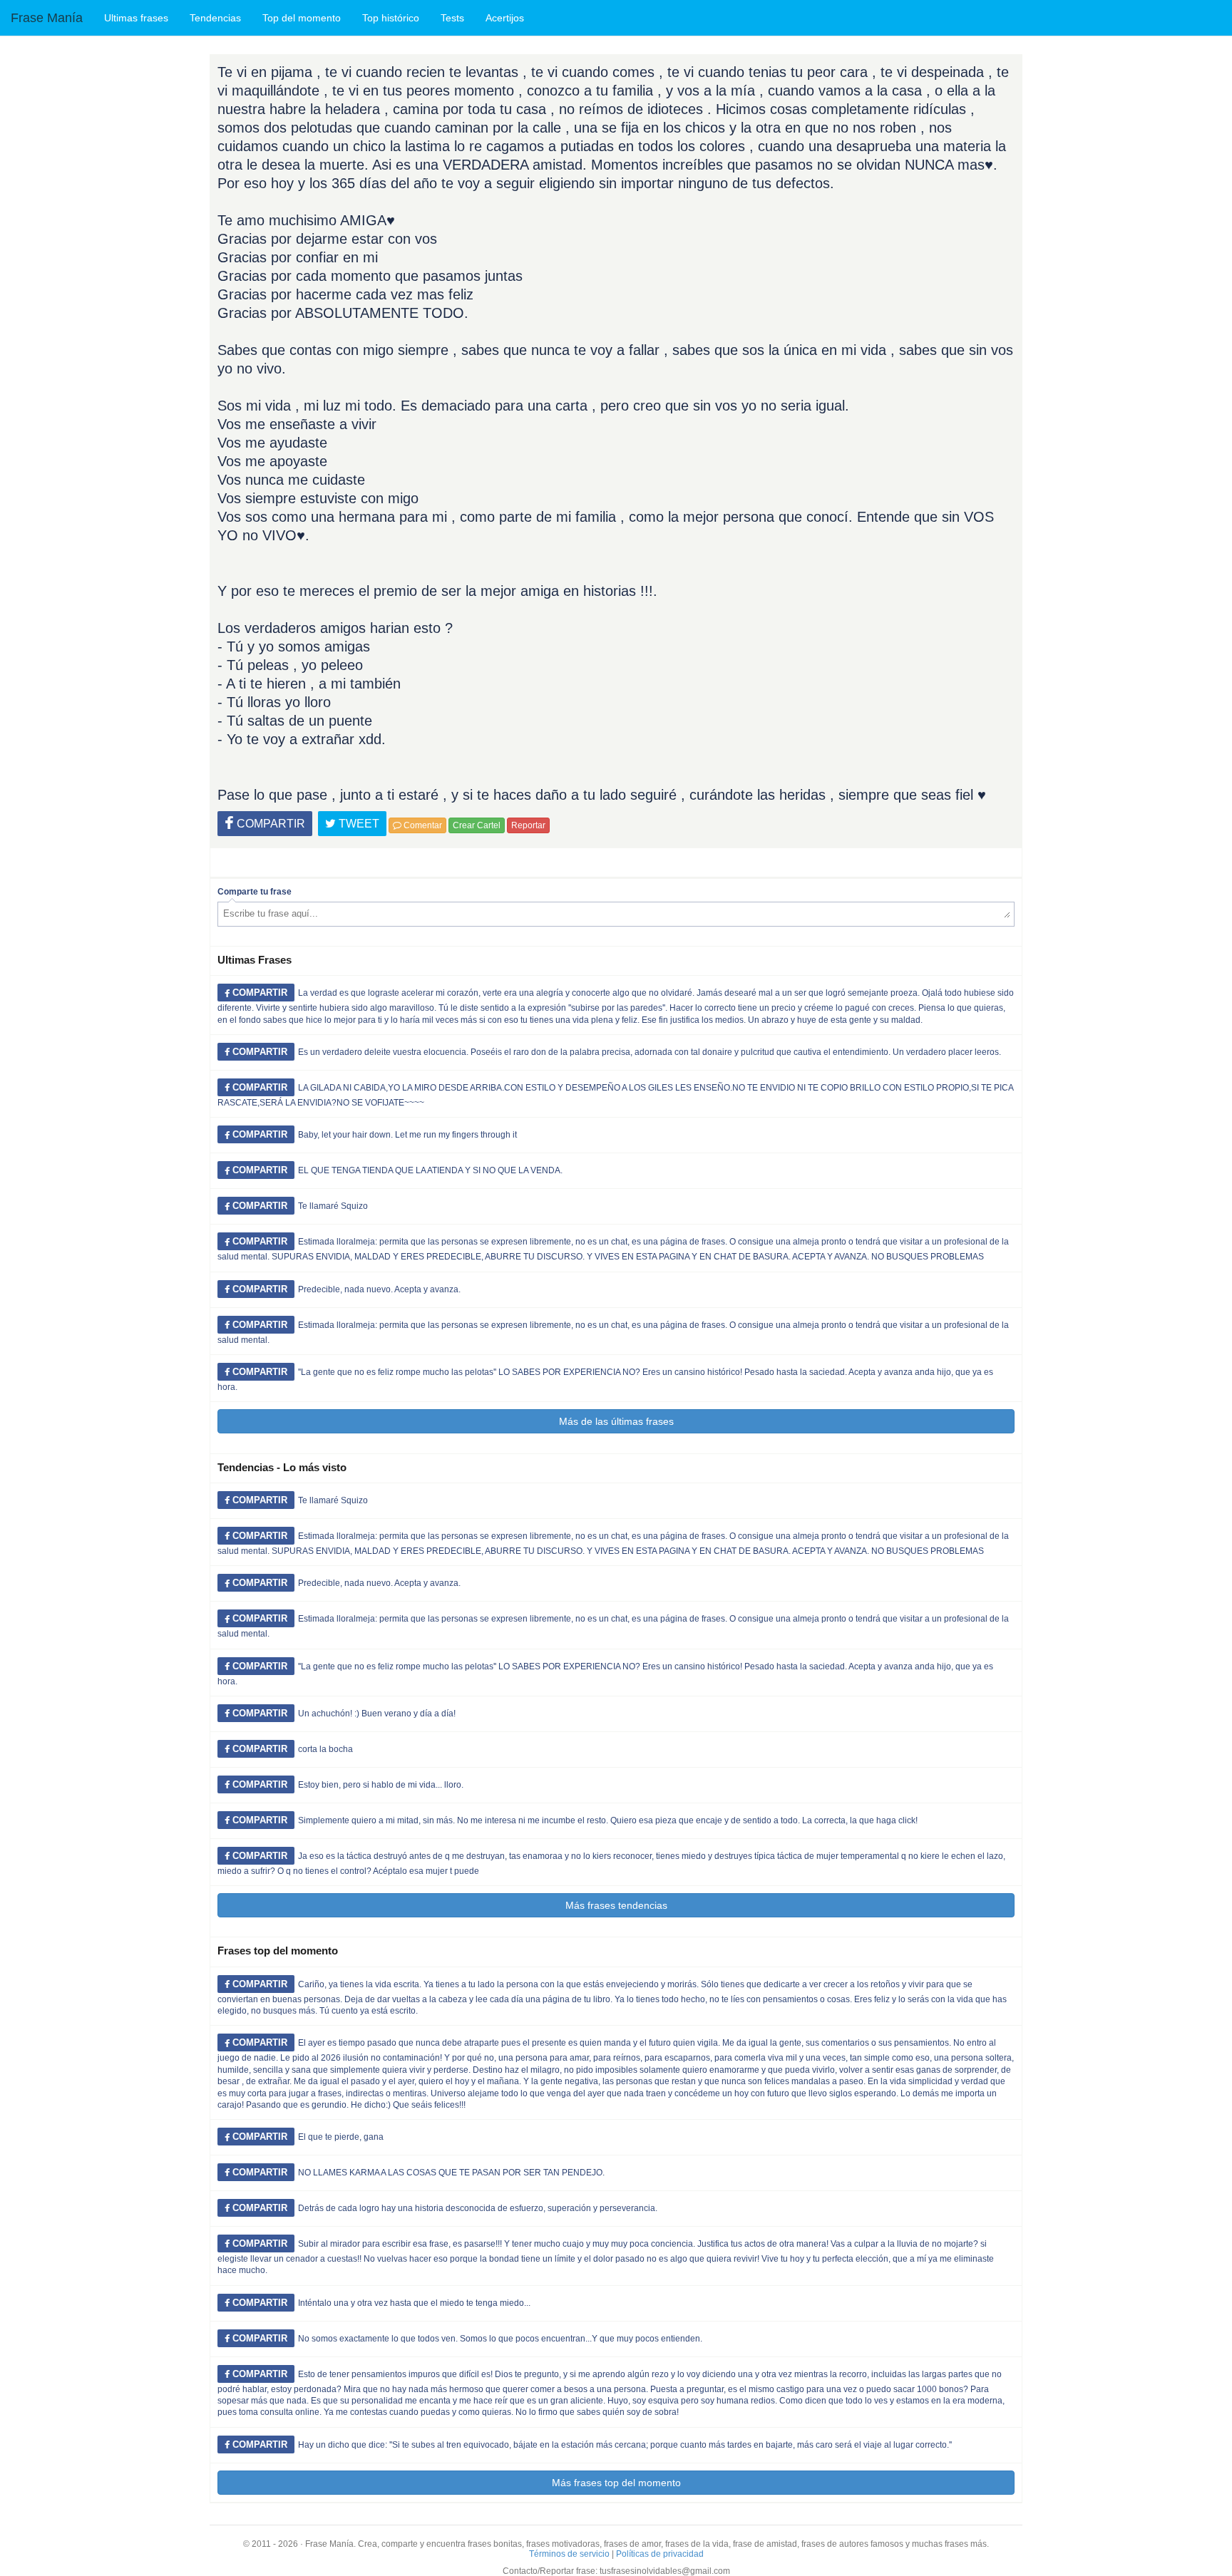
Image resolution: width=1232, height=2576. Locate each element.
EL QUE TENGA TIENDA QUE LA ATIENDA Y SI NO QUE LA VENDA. (430, 1170)
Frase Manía (47, 18)
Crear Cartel (477, 825)
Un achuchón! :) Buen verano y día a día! (377, 1714)
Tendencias (215, 18)
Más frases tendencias (616, 1905)
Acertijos (505, 18)
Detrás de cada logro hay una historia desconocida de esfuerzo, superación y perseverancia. (478, 2208)
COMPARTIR (269, 824)
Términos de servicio (569, 2554)
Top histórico (391, 18)
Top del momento (302, 18)
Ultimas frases (136, 18)
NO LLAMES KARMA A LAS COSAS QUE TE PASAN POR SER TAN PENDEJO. (451, 2173)
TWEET (358, 824)
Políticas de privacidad (660, 2554)
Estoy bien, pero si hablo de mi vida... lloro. (381, 1785)
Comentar (422, 825)
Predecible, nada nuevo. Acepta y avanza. (379, 1289)
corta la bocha (325, 1749)
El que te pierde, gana (341, 2137)
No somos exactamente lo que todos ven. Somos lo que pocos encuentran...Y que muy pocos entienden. (500, 2339)
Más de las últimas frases (616, 1421)
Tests (452, 18)
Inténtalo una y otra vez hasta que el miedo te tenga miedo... (414, 2303)
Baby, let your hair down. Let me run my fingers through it (407, 1135)
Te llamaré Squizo (333, 1206)
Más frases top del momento (616, 2483)
